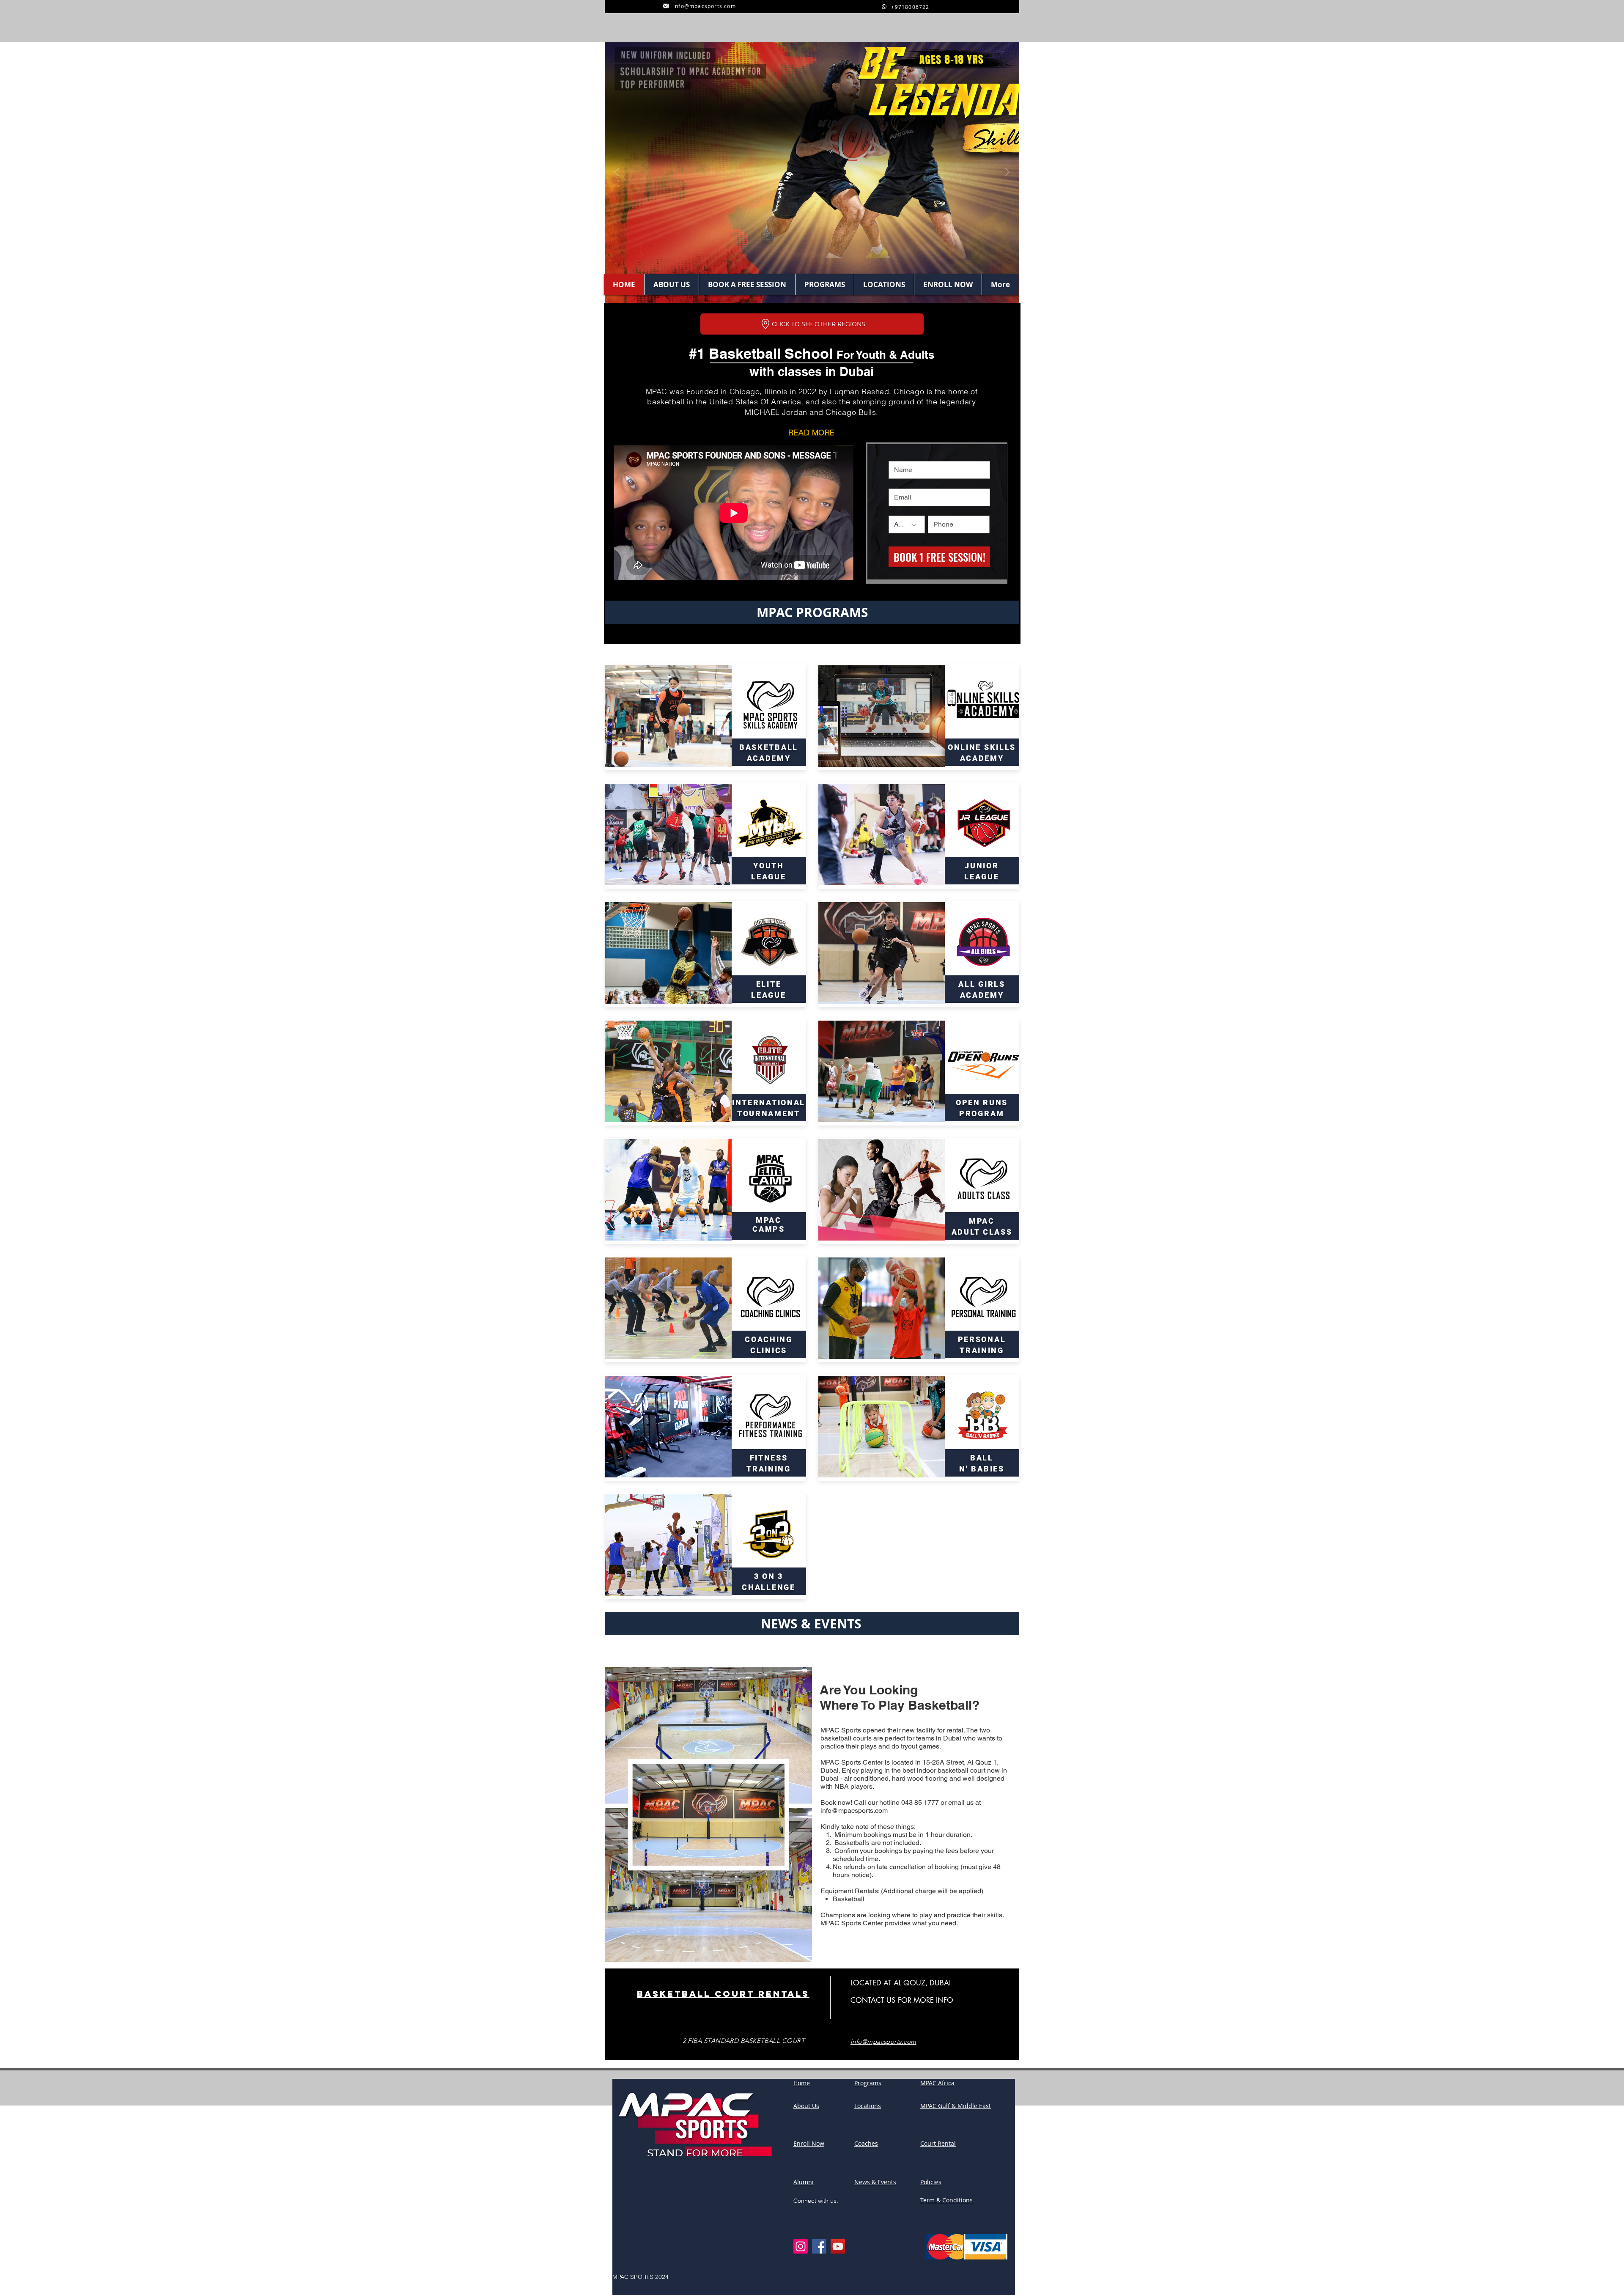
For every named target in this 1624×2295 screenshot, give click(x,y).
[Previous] (617, 173)
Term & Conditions (946, 2200)
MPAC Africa (937, 2083)
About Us (806, 2106)
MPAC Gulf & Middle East (956, 2106)
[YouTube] (838, 2246)
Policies (931, 2182)
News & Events (875, 2182)
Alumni (804, 2182)
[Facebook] (819, 2246)
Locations (868, 2106)
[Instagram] (801, 2246)
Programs (868, 2083)
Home (802, 2083)
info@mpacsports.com (854, 1810)
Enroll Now (809, 2143)
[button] (812, 324)
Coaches (866, 2143)
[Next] (1007, 173)
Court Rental (938, 2143)
